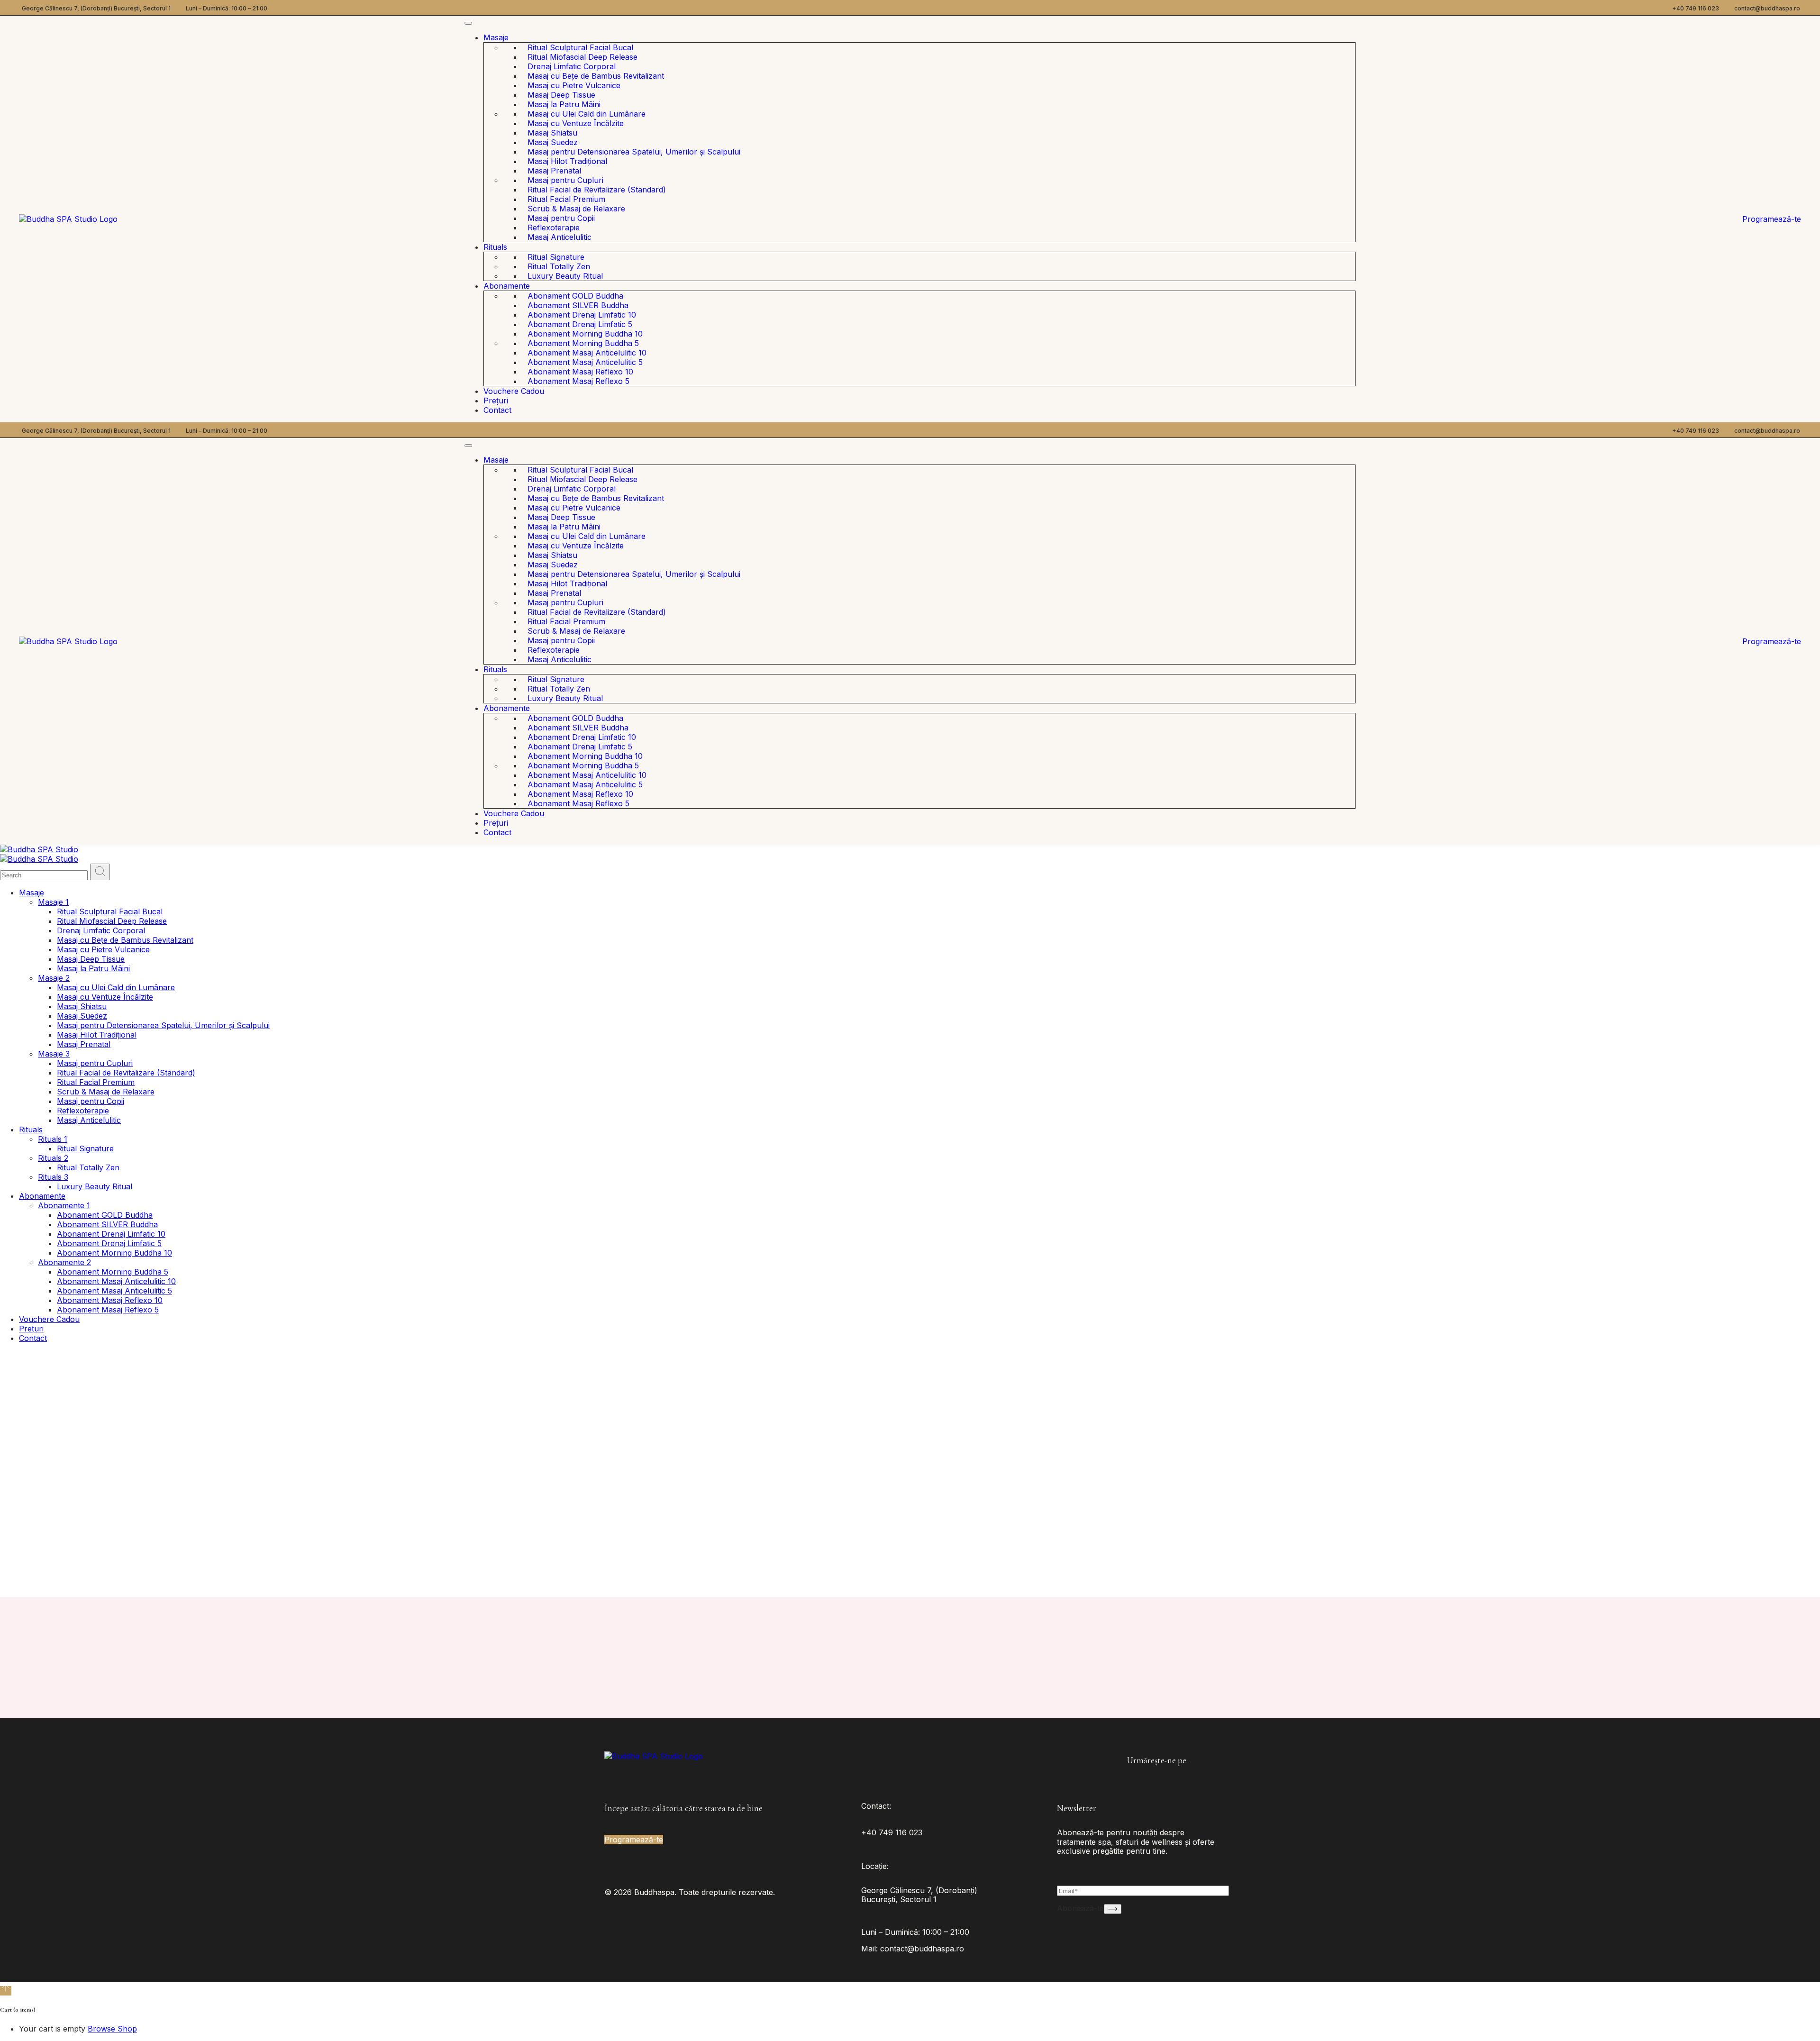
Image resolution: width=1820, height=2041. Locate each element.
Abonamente (507, 286)
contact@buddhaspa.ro (1767, 8)
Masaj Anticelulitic (560, 237)
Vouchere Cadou (514, 391)
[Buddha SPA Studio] (39, 849)
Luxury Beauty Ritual (565, 276)
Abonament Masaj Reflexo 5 (578, 381)
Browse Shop (112, 2029)
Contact (497, 410)
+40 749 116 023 (1696, 8)
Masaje (496, 37)
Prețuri (496, 401)
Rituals (495, 247)
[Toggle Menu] (468, 23)
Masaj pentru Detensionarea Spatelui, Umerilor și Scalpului (634, 152)
